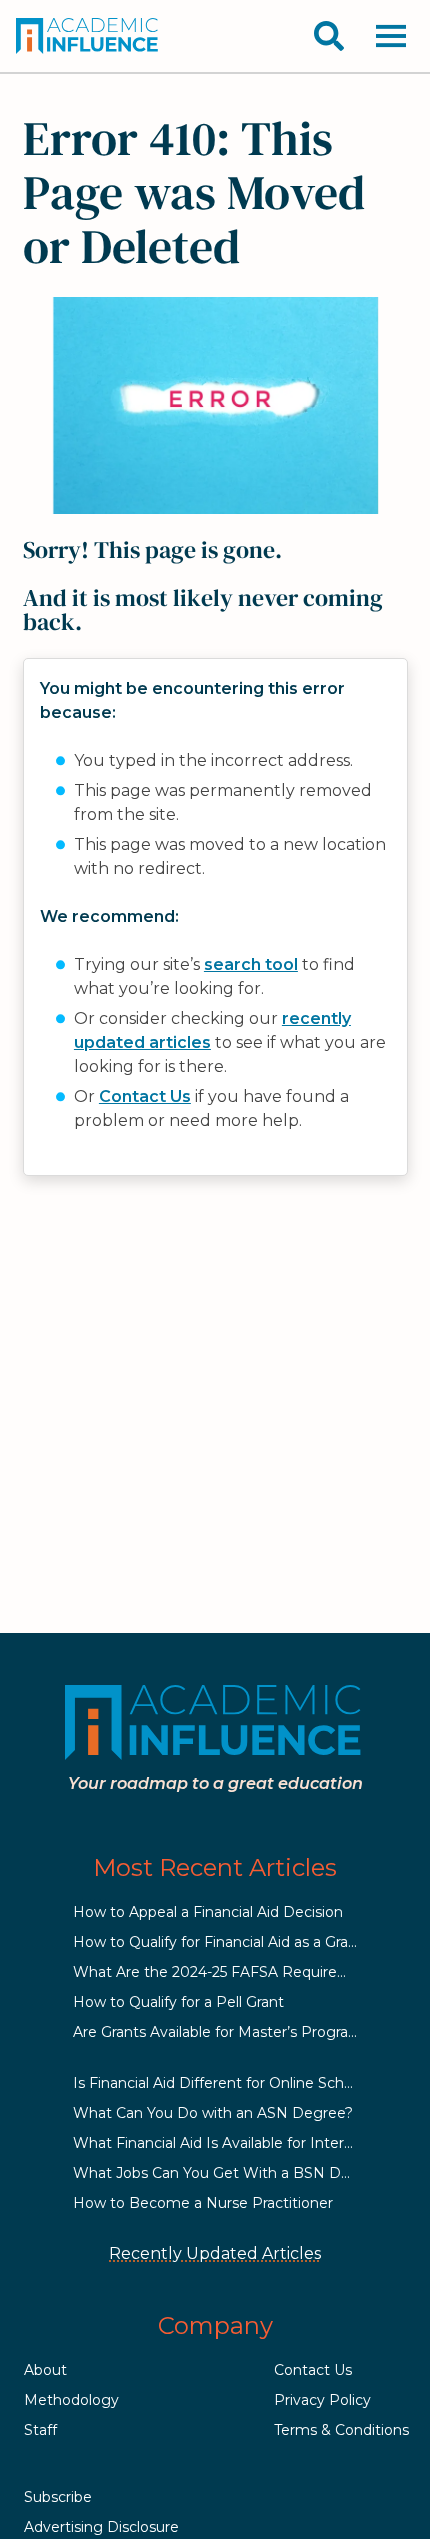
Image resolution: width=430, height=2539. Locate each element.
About (45, 2370)
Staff (40, 2430)
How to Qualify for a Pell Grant (178, 2002)
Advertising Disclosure (101, 2527)
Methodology (71, 2400)
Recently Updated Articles (215, 2253)
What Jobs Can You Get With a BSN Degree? (231, 2173)
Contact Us (145, 1096)
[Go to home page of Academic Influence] (88, 36)
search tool (251, 964)
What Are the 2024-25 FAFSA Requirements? (232, 1972)
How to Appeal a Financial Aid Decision (208, 1912)
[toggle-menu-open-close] (391, 36)
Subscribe (58, 2497)
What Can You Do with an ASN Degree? (213, 2113)
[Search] (329, 36)
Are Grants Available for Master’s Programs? (225, 2032)
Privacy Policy (322, 2400)
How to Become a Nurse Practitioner (203, 2203)
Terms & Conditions (341, 2430)
